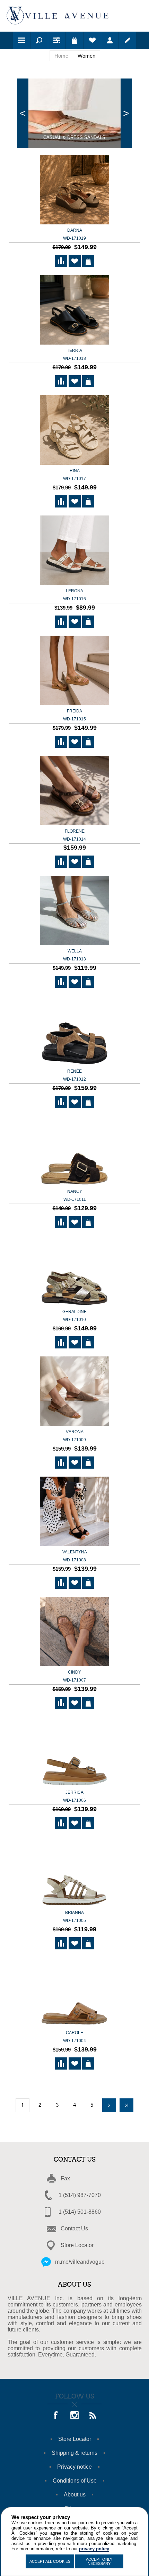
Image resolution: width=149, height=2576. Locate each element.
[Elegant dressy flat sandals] (74, 1272)
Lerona (74, 595)
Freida (74, 715)
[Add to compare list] (61, 261)
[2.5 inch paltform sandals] (74, 190)
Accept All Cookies (50, 2561)
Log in (110, 40)
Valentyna (75, 1556)
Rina (74, 475)
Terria (74, 354)
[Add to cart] (88, 261)
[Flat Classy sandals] (74, 1512)
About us (75, 2495)
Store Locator (77, 2245)
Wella (74, 955)
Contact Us (74, 2228)
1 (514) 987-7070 (80, 2195)
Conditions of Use (75, 2481)
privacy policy (94, 2549)
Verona (74, 1436)
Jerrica (74, 1796)
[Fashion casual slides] (74, 1151)
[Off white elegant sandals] (74, 431)
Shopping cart (74, 40)
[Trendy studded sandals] (74, 791)
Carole (74, 2037)
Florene (74, 835)
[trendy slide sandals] (74, 551)
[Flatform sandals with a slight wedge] (74, 1031)
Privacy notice (74, 2467)
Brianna (74, 1917)
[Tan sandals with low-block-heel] (74, 1632)
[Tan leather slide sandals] (74, 1993)
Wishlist (92, 40)
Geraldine (74, 1316)
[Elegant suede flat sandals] (74, 1392)
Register (128, 40)
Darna (74, 234)
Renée (74, 1075)
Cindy (74, 1676)
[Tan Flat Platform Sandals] (74, 1752)
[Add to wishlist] (75, 261)
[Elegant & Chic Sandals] (74, 310)
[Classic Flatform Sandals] (74, 671)
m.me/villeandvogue (80, 2262)
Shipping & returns (74, 2453)
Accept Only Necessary (99, 2561)
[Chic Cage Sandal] (74, 911)
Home (61, 56)
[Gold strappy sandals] (74, 1872)
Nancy (75, 1195)
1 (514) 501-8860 (80, 2212)
